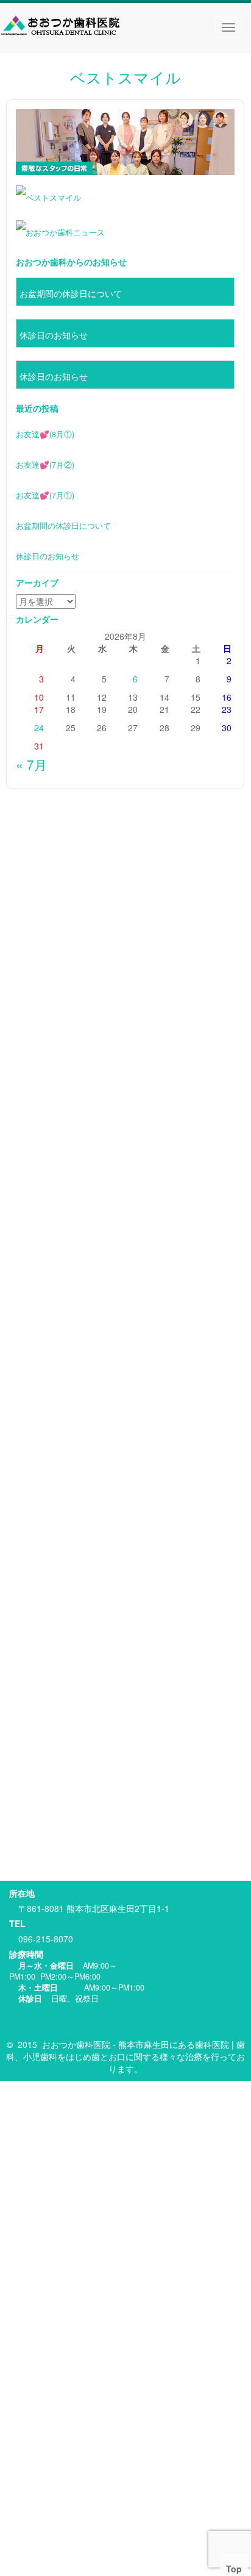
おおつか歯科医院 (76, 2044)
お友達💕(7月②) (45, 465)
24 (39, 728)
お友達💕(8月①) (45, 434)
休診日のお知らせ (54, 335)
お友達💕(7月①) (45, 495)
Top (234, 2569)
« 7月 (31, 764)
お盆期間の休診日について (71, 293)
